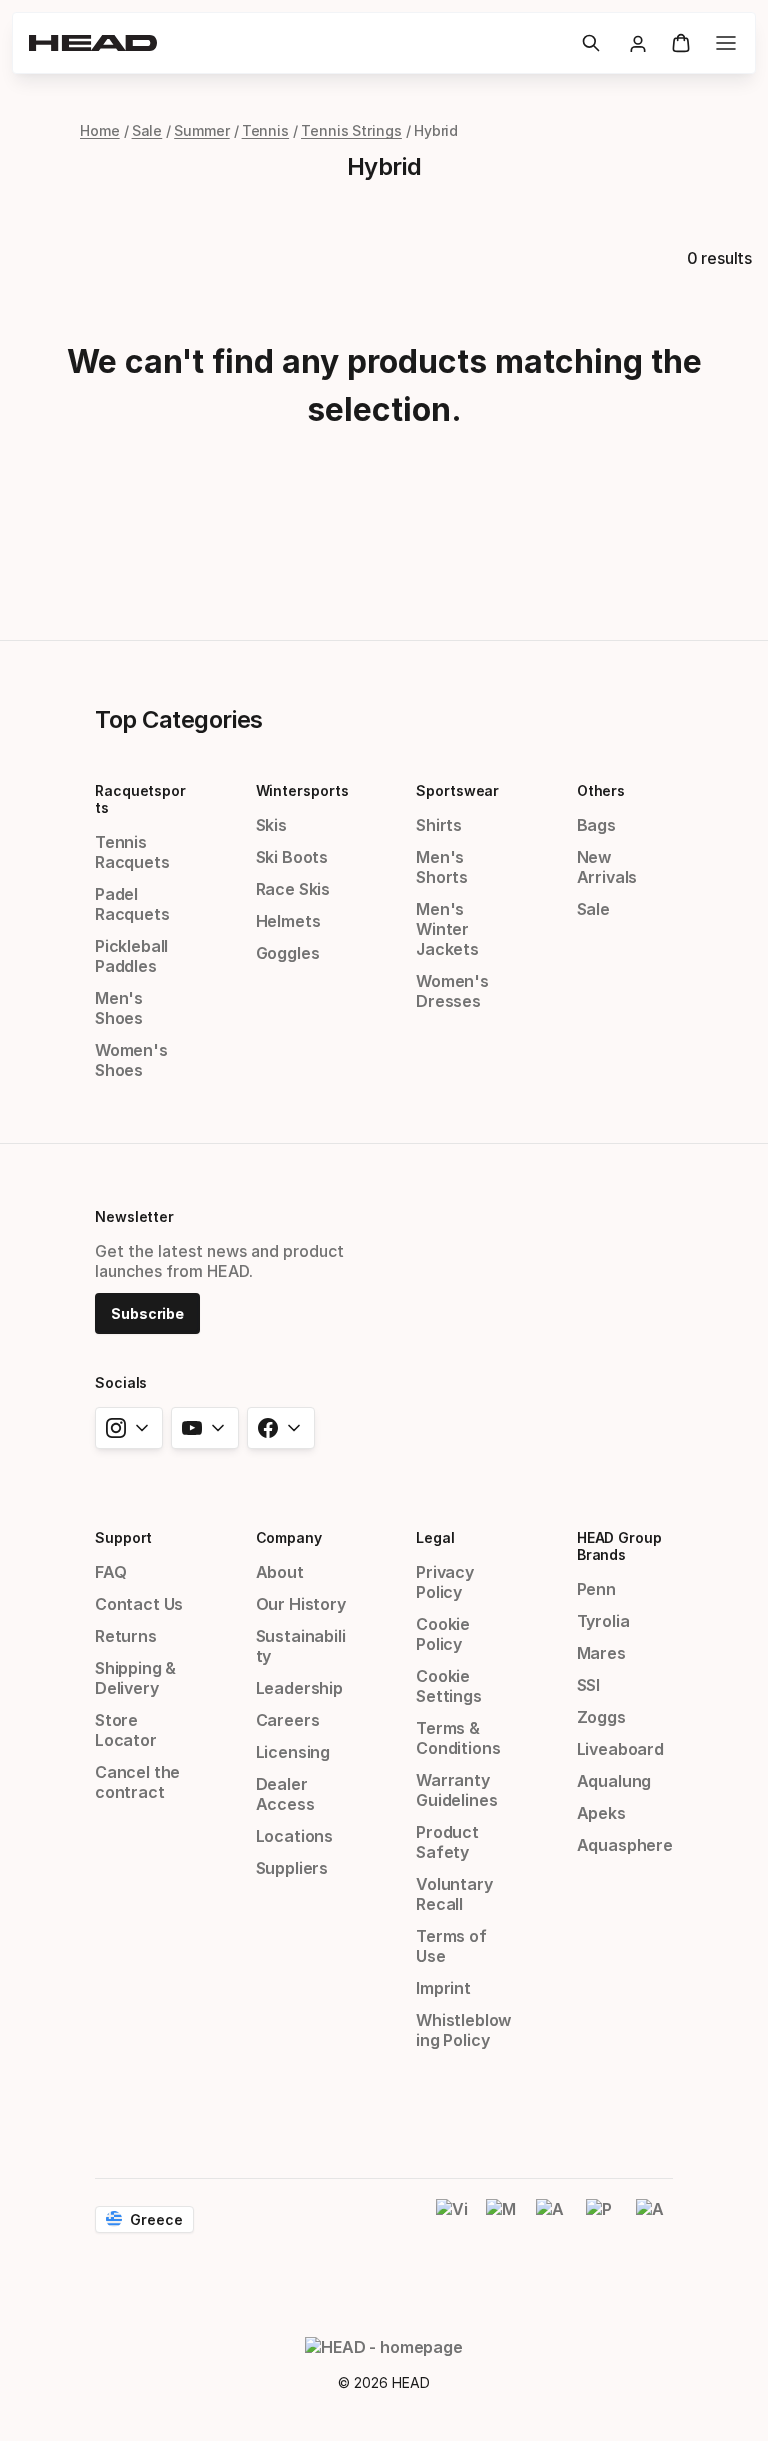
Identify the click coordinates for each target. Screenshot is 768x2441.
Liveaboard (620, 1749)
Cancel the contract (137, 1782)
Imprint (443, 1988)
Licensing (293, 1752)
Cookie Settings (449, 1686)
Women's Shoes (131, 1060)
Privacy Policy (445, 1582)
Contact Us (139, 1604)
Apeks (601, 1813)
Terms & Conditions (458, 1738)
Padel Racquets (132, 904)
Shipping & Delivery (135, 1678)
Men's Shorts (442, 867)
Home (100, 130)
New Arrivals (607, 867)
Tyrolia (603, 1621)
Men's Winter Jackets (447, 929)
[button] (591, 43)
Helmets (288, 921)
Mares (601, 1653)
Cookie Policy (443, 1634)
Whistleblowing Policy (463, 2030)
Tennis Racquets (132, 852)
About (280, 1572)
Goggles (288, 953)
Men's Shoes (119, 1008)
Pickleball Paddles (131, 956)
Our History (301, 1604)
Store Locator (126, 1730)
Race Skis (293, 889)
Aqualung (614, 1781)
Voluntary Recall (454, 1894)
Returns (126, 1636)
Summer (202, 130)
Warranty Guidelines (456, 1790)
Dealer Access (285, 1794)
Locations (294, 1836)
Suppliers (292, 1868)
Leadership (299, 1688)
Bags (596, 825)
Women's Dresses (452, 991)
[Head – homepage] (297, 43)
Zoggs (601, 1717)
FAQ (110, 1572)
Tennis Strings (351, 130)
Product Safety (447, 1842)
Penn (596, 1589)
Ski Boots (292, 857)
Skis (271, 825)
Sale (147, 130)
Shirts (439, 825)
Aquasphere (625, 1845)
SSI (588, 1685)
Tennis (266, 130)
